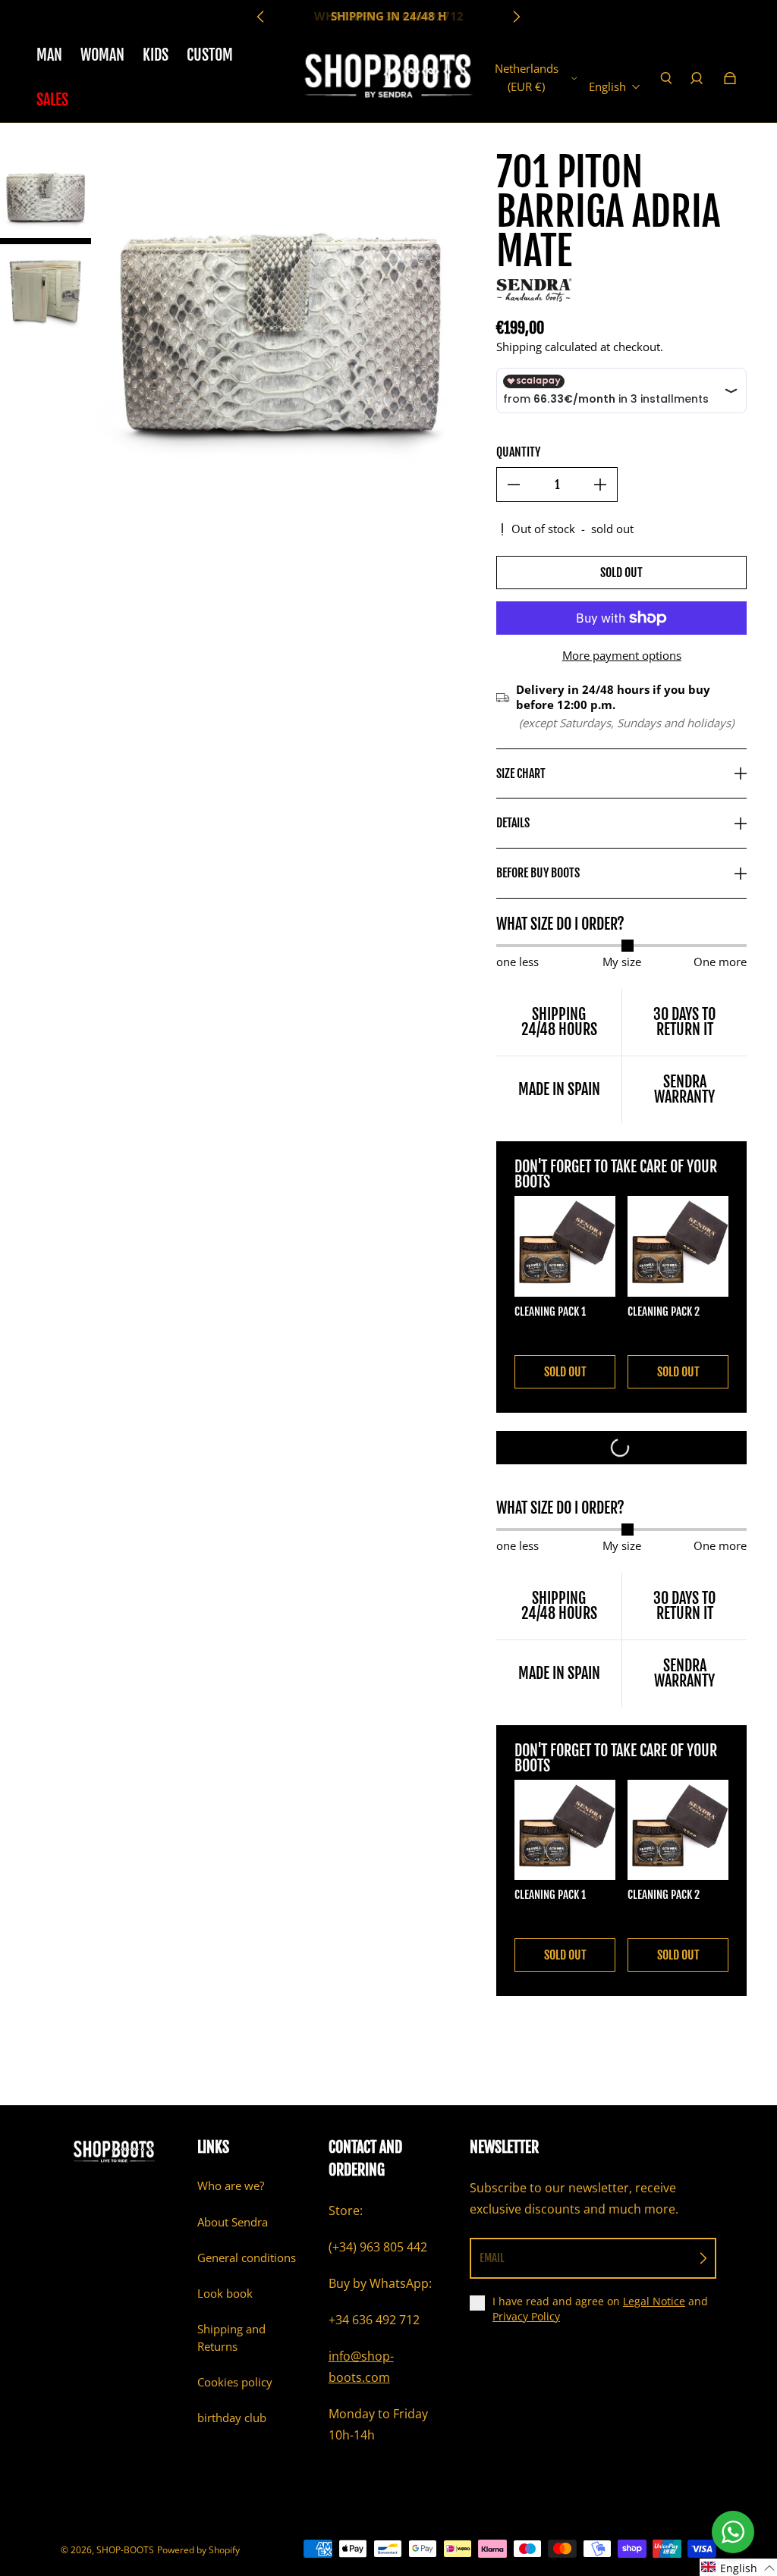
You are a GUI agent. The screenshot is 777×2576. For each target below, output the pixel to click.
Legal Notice (654, 2301)
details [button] (513, 823)
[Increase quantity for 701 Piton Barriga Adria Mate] (600, 485)
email (492, 2258)
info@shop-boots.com (361, 2367)
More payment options (622, 656)
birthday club (232, 2418)
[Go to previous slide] (261, 17)
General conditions (247, 2258)
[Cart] (730, 78)
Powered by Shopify (198, 2550)
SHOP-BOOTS (125, 2550)
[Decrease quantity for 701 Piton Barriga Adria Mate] (514, 485)
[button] (738, 2567)
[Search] (666, 78)
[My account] (697, 78)
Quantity (518, 452)
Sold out (621, 573)
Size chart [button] (521, 773)
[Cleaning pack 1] (565, 1246)
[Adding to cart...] (621, 1448)
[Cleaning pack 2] (678, 1246)
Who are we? (231, 2186)
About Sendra (233, 2222)
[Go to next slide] (516, 17)
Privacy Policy (526, 2316)
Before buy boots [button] (538, 873)
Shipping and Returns (231, 2338)
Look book (225, 2294)
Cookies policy (235, 2382)
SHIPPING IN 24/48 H (388, 16)
